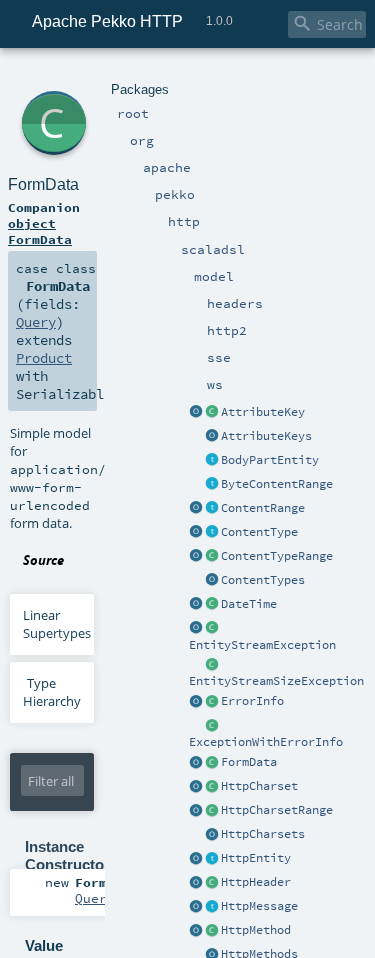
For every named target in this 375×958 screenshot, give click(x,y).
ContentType (259, 532)
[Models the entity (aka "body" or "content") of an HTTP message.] (212, 859)
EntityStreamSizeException (276, 681)
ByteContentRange (277, 484)
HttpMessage (259, 906)
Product (44, 358)
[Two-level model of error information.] (212, 702)
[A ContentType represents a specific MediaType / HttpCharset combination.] (212, 533)
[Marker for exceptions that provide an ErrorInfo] (212, 726)
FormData (249, 762)
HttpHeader (256, 882)
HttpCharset (259, 786)
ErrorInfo (252, 701)
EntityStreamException (262, 645)
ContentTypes (263, 580)
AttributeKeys (266, 436)
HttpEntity (256, 858)
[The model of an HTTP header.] (212, 883)
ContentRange (263, 508)
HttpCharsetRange (277, 810)
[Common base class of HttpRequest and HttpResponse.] (212, 907)
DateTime (249, 604)
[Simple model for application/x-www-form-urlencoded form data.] (212, 763)
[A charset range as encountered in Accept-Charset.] (212, 811)
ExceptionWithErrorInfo (266, 742)
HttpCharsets (263, 834)
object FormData (40, 231)
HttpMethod (256, 930)
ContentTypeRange (277, 556)
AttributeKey (263, 412)
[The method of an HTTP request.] (212, 931)
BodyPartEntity (270, 460)
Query (36, 322)
